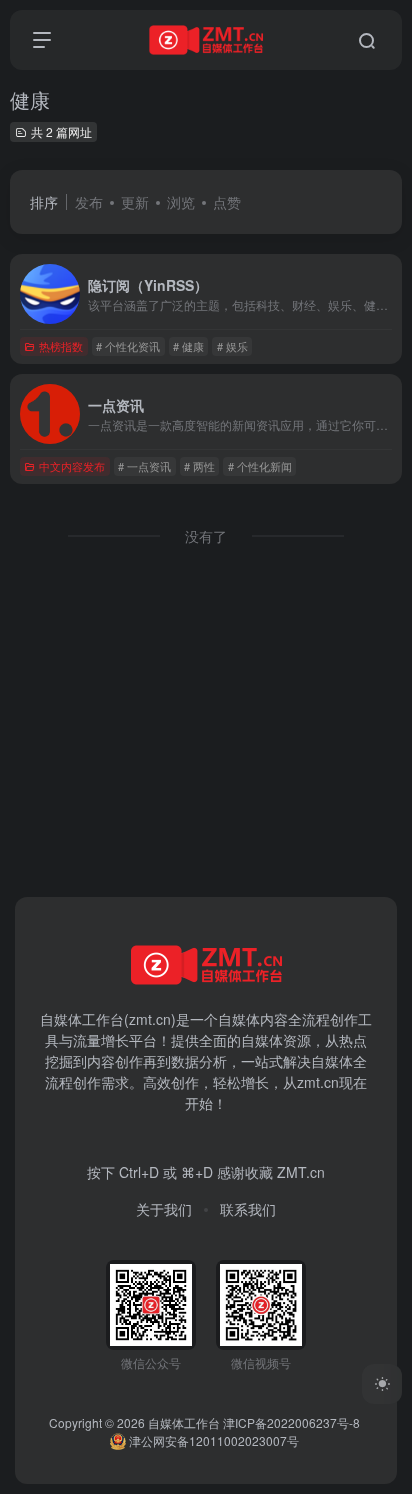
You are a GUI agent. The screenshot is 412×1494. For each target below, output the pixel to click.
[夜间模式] (382, 1384)
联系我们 (248, 1209)
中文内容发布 (72, 466)
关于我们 (164, 1209)
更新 (135, 202)
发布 (89, 202)
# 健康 (188, 346)
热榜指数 (61, 346)
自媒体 (239, 1019)
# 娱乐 (232, 346)
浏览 (181, 202)
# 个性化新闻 (260, 466)
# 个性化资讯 (128, 346)
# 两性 (199, 466)
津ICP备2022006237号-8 (291, 1422)
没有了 (206, 536)
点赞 (227, 202)
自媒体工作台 (184, 1422)
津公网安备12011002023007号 (212, 1440)
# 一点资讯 (144, 466)
